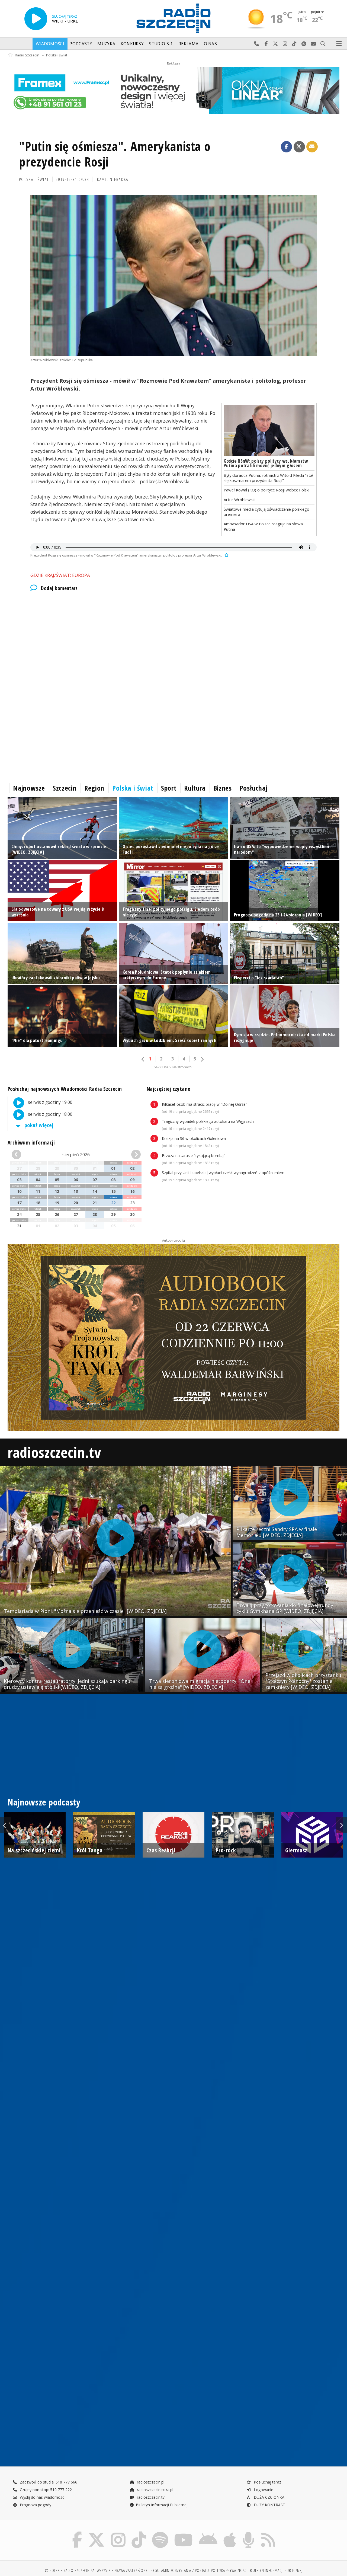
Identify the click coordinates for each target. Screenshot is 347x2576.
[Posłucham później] (226, 555)
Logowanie (263, 2490)
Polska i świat (57, 55)
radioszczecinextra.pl (155, 2490)
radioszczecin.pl (150, 2482)
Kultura (195, 788)
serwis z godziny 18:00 (50, 1114)
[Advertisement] (170, 643)
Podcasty (81, 44)
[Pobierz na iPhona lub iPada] (230, 2533)
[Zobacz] (173, 91)
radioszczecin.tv (54, 1452)
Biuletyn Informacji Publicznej (162, 2505)
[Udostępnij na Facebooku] (287, 147)
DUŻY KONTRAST (269, 2505)
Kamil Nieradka (113, 179)
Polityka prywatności (229, 2570)
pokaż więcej (38, 1125)
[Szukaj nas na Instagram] (118, 2533)
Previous (5, 1825)
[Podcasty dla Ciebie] (248, 2533)
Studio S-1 (161, 44)
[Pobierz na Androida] (208, 2533)
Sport (169, 788)
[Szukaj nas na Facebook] (77, 2533)
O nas (211, 44)
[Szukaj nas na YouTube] (184, 2533)
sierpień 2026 (76, 1155)
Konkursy (132, 44)
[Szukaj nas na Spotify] (160, 2533)
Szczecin (65, 788)
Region (94, 788)
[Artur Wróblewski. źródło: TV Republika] (173, 276)
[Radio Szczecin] (173, 18)
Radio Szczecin (27, 55)
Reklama (188, 44)
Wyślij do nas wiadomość (314, 44)
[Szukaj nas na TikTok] (139, 2533)
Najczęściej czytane (168, 1089)
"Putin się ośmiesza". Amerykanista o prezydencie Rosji (115, 154)
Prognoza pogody (35, 2505)
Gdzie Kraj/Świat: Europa (60, 575)
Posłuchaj (254, 788)
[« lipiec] (22, 1155)
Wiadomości (50, 44)
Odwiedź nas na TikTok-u (295, 44)
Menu (339, 44)
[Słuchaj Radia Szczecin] (36, 19)
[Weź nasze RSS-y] (268, 2533)
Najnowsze (29, 788)
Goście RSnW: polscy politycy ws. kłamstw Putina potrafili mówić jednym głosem (266, 463)
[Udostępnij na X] (299, 147)
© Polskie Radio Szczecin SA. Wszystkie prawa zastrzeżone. (97, 2570)
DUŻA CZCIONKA (269, 2497)
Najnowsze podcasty (44, 1802)
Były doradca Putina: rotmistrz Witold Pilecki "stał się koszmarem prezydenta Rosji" (269, 478)
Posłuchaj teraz (267, 2482)
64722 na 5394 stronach (173, 1067)
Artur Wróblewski (240, 500)
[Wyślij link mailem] (312, 147)
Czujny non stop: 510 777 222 (45, 2490)
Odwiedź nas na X (276, 44)
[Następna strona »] (202, 1059)
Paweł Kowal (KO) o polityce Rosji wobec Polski (266, 490)
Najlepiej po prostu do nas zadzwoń (257, 44)
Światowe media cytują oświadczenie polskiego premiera (266, 512)
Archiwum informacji (31, 1142)
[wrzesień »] (131, 1155)
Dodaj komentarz (59, 588)
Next (342, 1825)
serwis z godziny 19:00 (50, 1103)
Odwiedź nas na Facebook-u (266, 44)
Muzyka (106, 44)
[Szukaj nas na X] (97, 2533)
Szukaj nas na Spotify (304, 44)
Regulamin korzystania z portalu (180, 2570)
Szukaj (323, 44)
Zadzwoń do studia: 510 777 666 (48, 2482)
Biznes (223, 788)
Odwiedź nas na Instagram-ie (285, 44)
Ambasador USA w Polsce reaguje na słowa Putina (263, 526)
